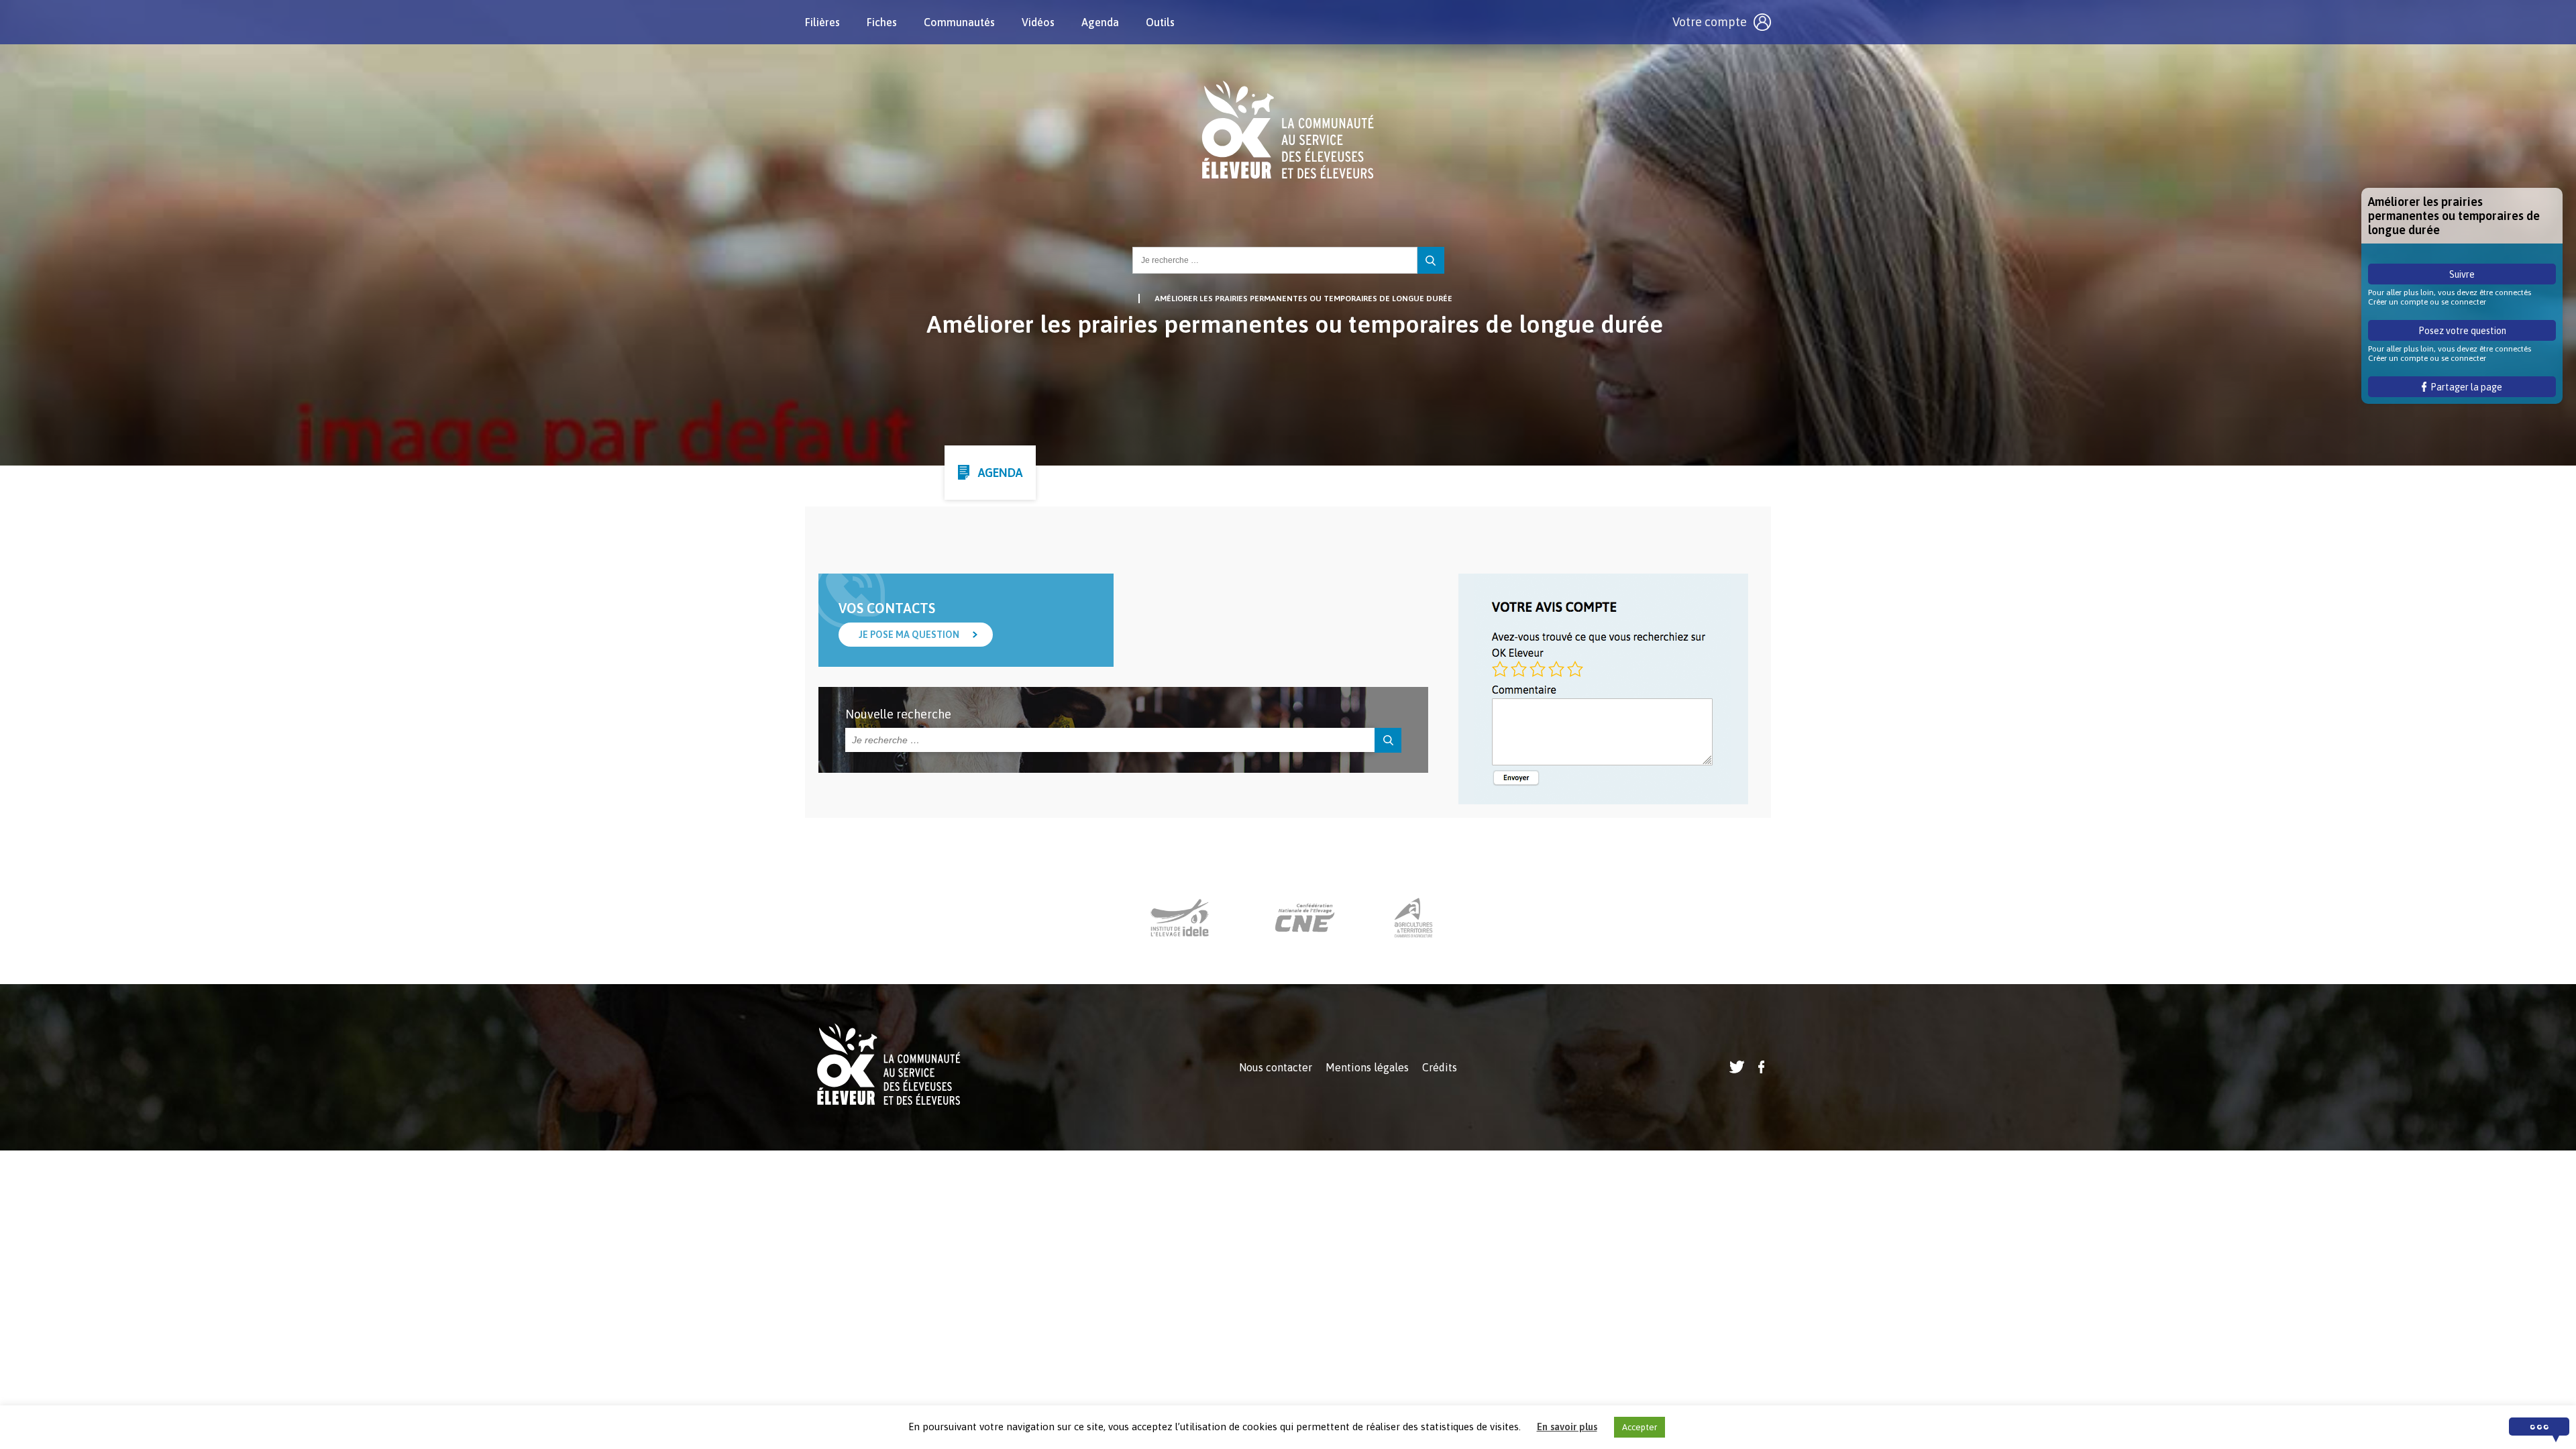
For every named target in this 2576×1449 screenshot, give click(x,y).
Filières (822, 22)
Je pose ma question (909, 635)
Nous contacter (1276, 1067)
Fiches (882, 22)
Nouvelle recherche (898, 714)
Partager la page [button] (2464, 387)
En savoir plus (1567, 1427)
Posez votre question (2462, 331)
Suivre (2462, 274)
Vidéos (1038, 22)
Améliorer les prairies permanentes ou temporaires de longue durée (1303, 299)
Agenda (1100, 22)
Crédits (1440, 1067)
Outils (1160, 22)
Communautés (959, 22)
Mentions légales (1367, 1067)
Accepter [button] (1640, 1427)
